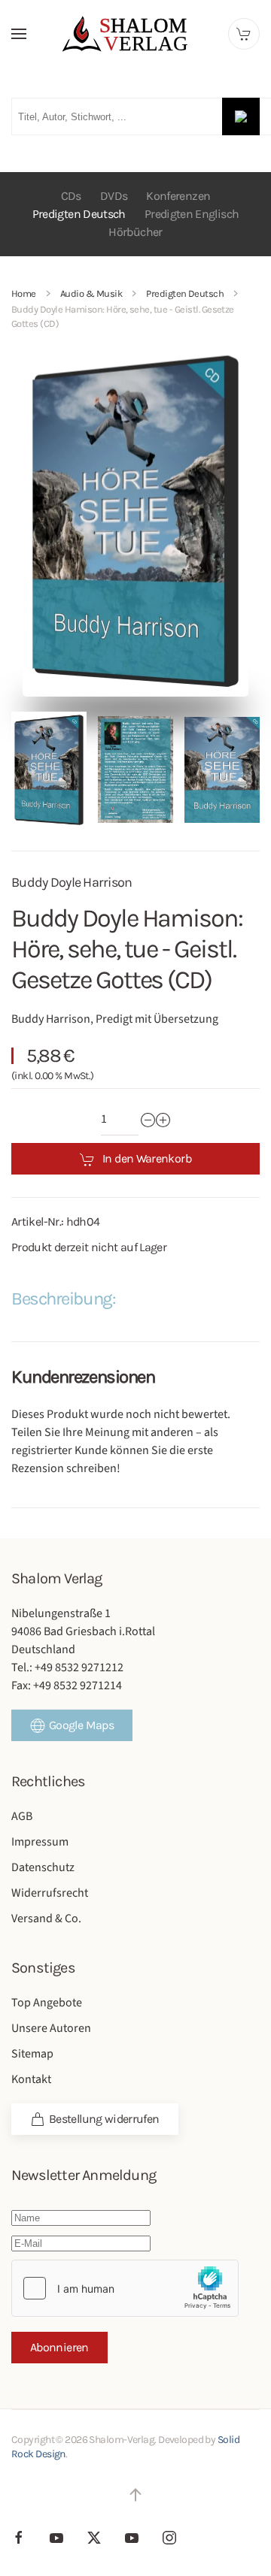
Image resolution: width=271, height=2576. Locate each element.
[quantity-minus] (148, 1120)
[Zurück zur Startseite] (135, 34)
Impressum (40, 1842)
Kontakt (31, 2079)
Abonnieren (59, 2347)
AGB (22, 1816)
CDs (71, 196)
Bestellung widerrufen (104, 2119)
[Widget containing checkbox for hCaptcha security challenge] (125, 2288)
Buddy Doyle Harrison (72, 882)
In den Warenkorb (147, 1158)
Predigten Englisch (192, 214)
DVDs (114, 196)
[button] (19, 34)
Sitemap (32, 2054)
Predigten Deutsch (79, 214)
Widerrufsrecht (50, 1893)
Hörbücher (135, 232)
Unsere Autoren (51, 2028)
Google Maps (81, 1725)
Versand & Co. (46, 1918)
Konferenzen (178, 196)
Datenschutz (43, 1867)
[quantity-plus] (163, 1120)
